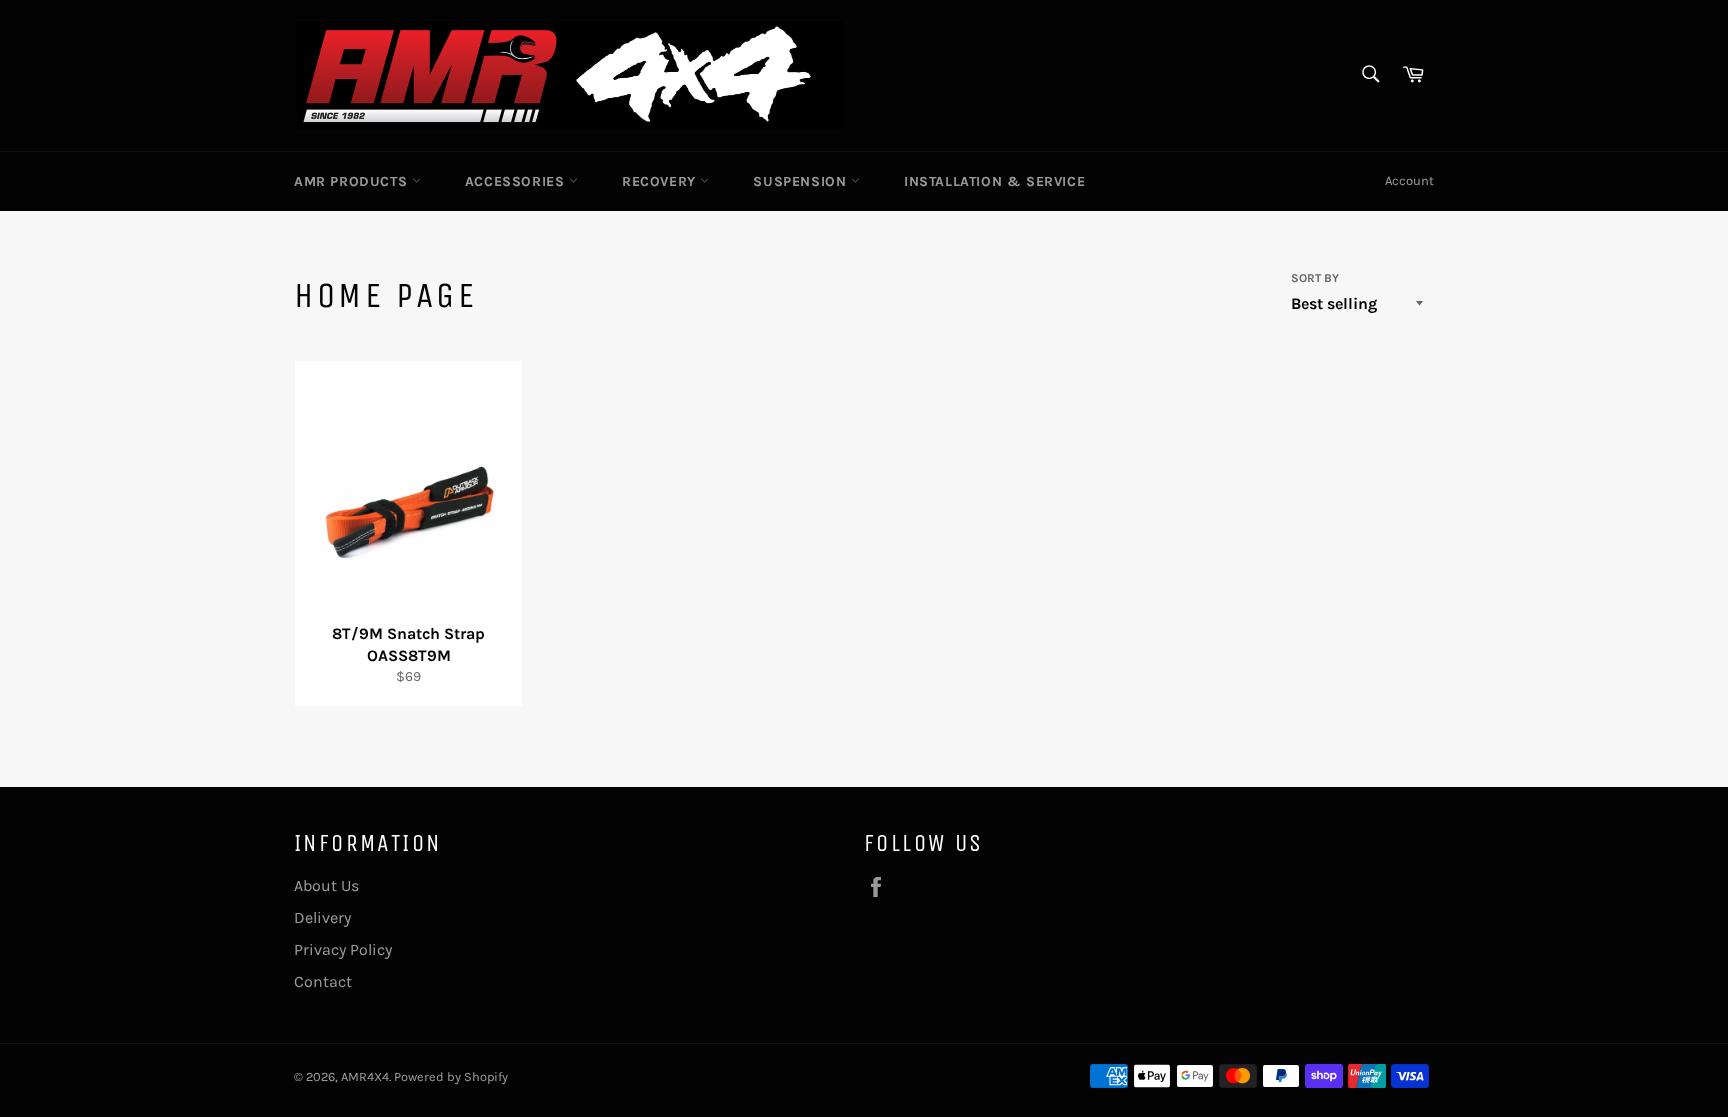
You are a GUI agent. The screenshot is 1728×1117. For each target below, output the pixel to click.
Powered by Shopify (451, 1076)
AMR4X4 (365, 1076)
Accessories (517, 181)
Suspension (802, 181)
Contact (323, 981)
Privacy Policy (343, 949)
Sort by (1315, 278)
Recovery (661, 181)
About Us (326, 885)
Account (1409, 180)
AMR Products (353, 181)
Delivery (322, 917)
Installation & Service (994, 181)
